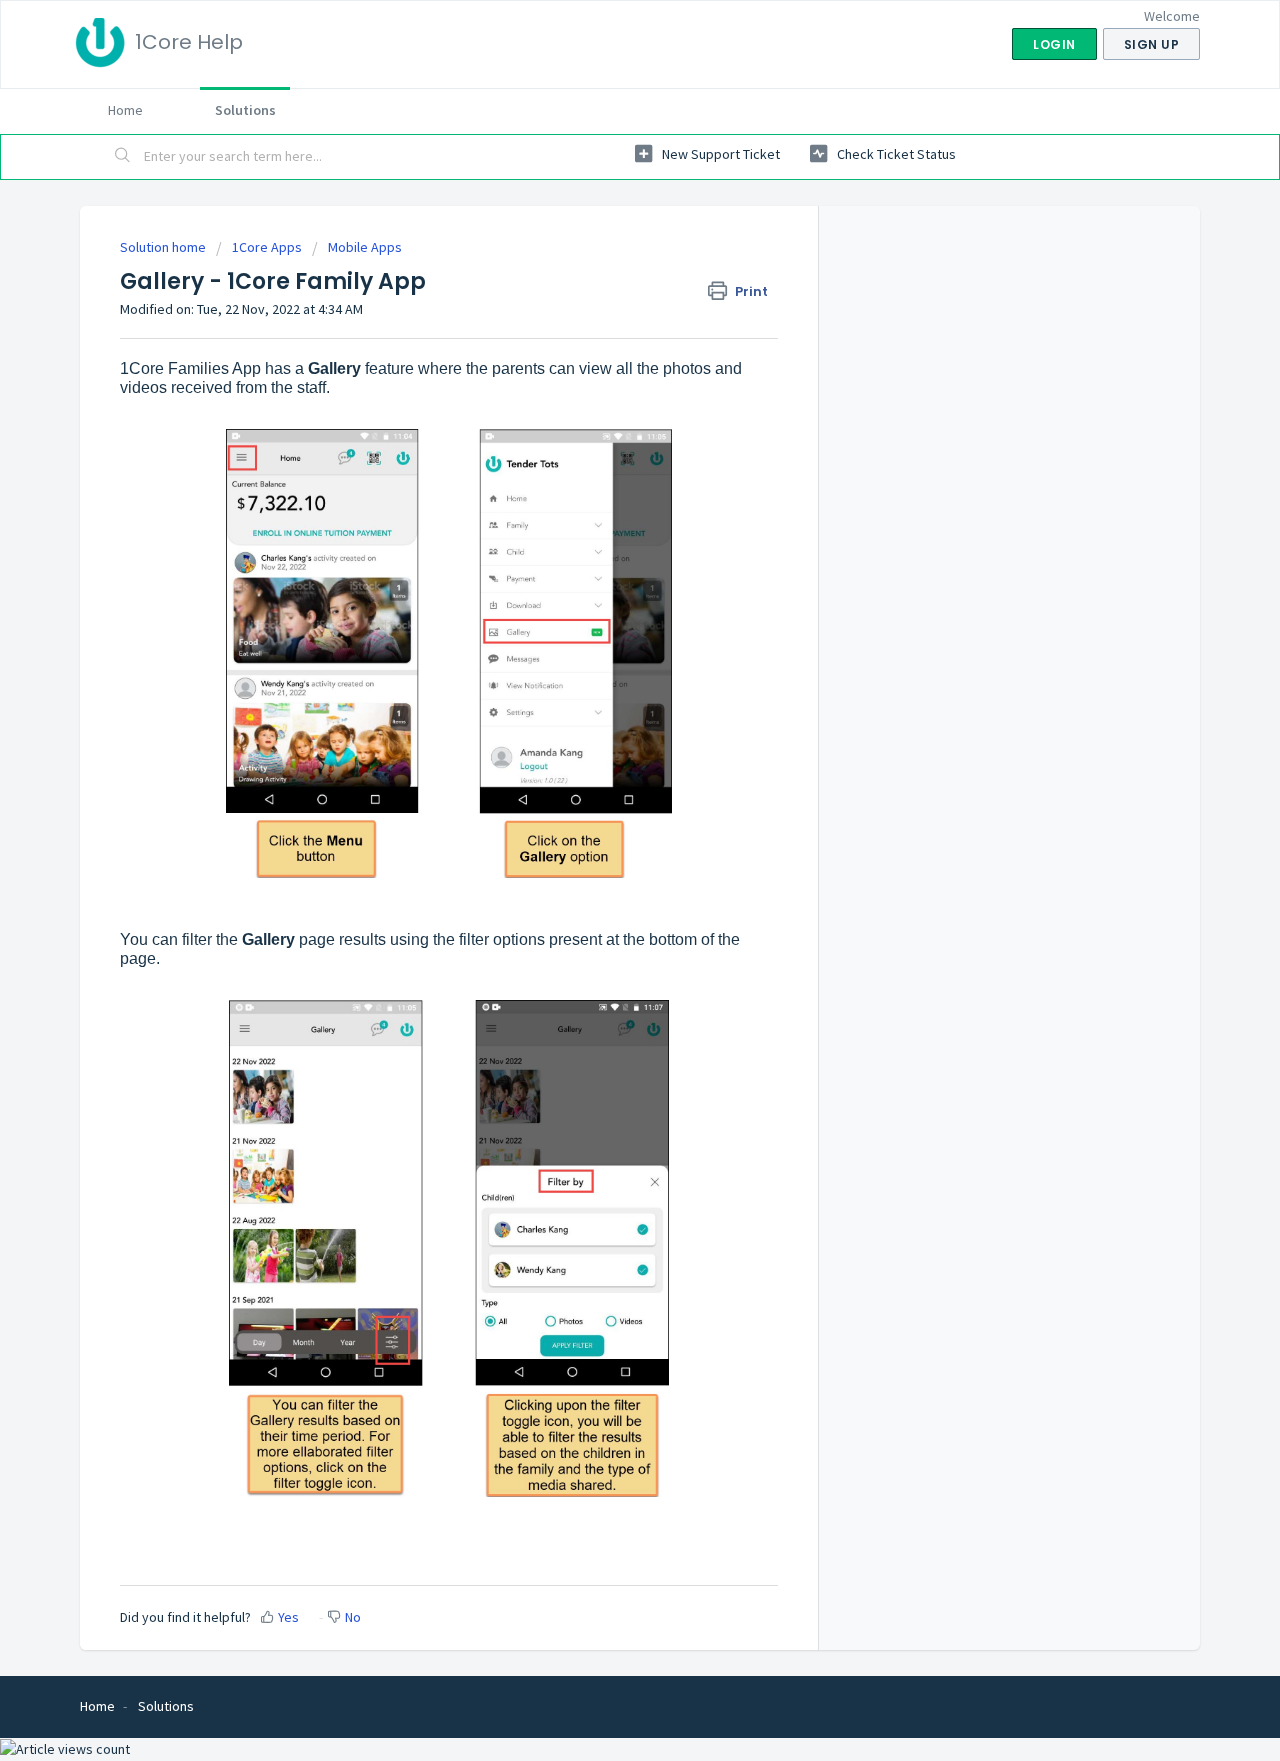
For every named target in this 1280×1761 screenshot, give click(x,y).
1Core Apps (267, 247)
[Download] (603, 631)
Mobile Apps (365, 247)
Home (125, 110)
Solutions (245, 110)
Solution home (164, 247)
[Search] (123, 157)
